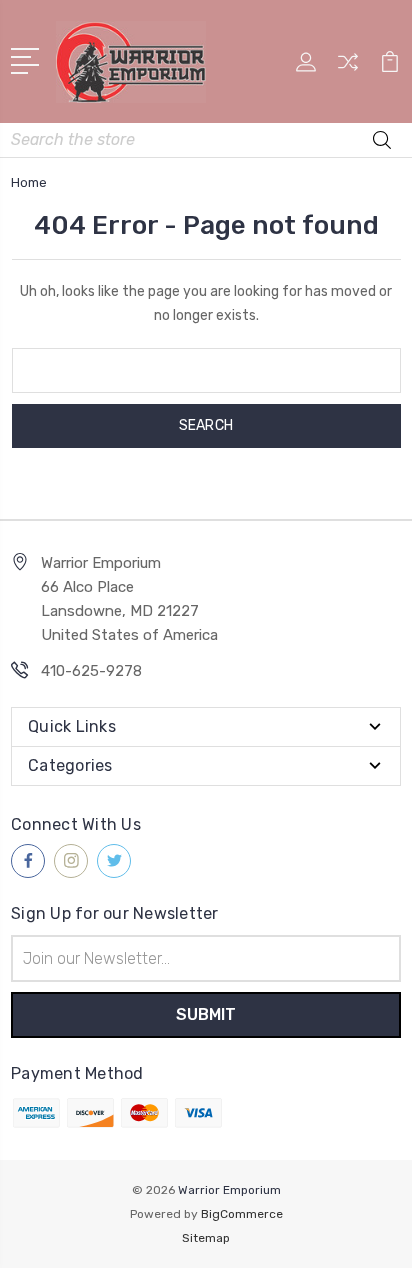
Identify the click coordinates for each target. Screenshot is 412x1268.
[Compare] (348, 68)
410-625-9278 (91, 671)
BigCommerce (242, 1214)
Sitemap (206, 1238)
